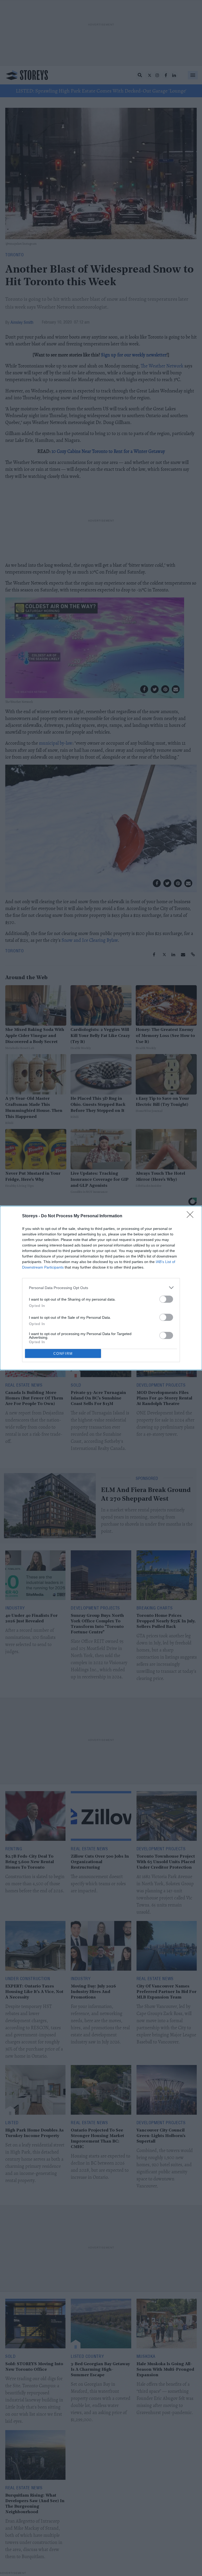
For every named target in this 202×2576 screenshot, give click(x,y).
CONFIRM (63, 1354)
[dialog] (101, 1288)
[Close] (192, 1216)
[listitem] (101, 1288)
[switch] (166, 1299)
